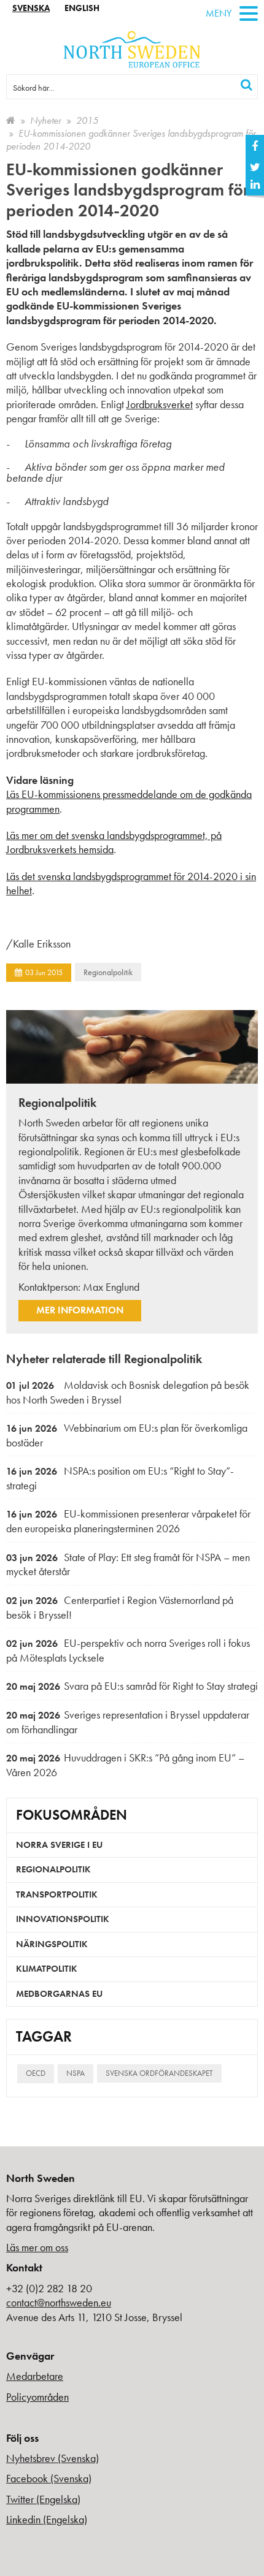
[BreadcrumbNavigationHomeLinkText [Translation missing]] (11, 120)
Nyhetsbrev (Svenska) (52, 2458)
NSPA (76, 2073)
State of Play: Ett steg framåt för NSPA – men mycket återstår (128, 1564)
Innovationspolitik (63, 1919)
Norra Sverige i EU (59, 1845)
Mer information (80, 1310)
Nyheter (46, 120)
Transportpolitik (57, 1894)
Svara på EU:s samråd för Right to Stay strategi (132, 1686)
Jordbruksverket (160, 404)
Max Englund (111, 1287)
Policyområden (37, 2397)
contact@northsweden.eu (59, 2302)
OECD (36, 2073)
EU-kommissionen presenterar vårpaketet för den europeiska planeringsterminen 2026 (128, 1521)
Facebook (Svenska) (49, 2478)
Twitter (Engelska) (43, 2499)
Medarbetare (35, 2376)
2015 (87, 120)
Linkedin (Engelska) (47, 2519)
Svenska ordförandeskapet (159, 2073)
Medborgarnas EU (59, 1994)
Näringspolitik (52, 1944)
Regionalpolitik (108, 972)
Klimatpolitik (47, 1969)
